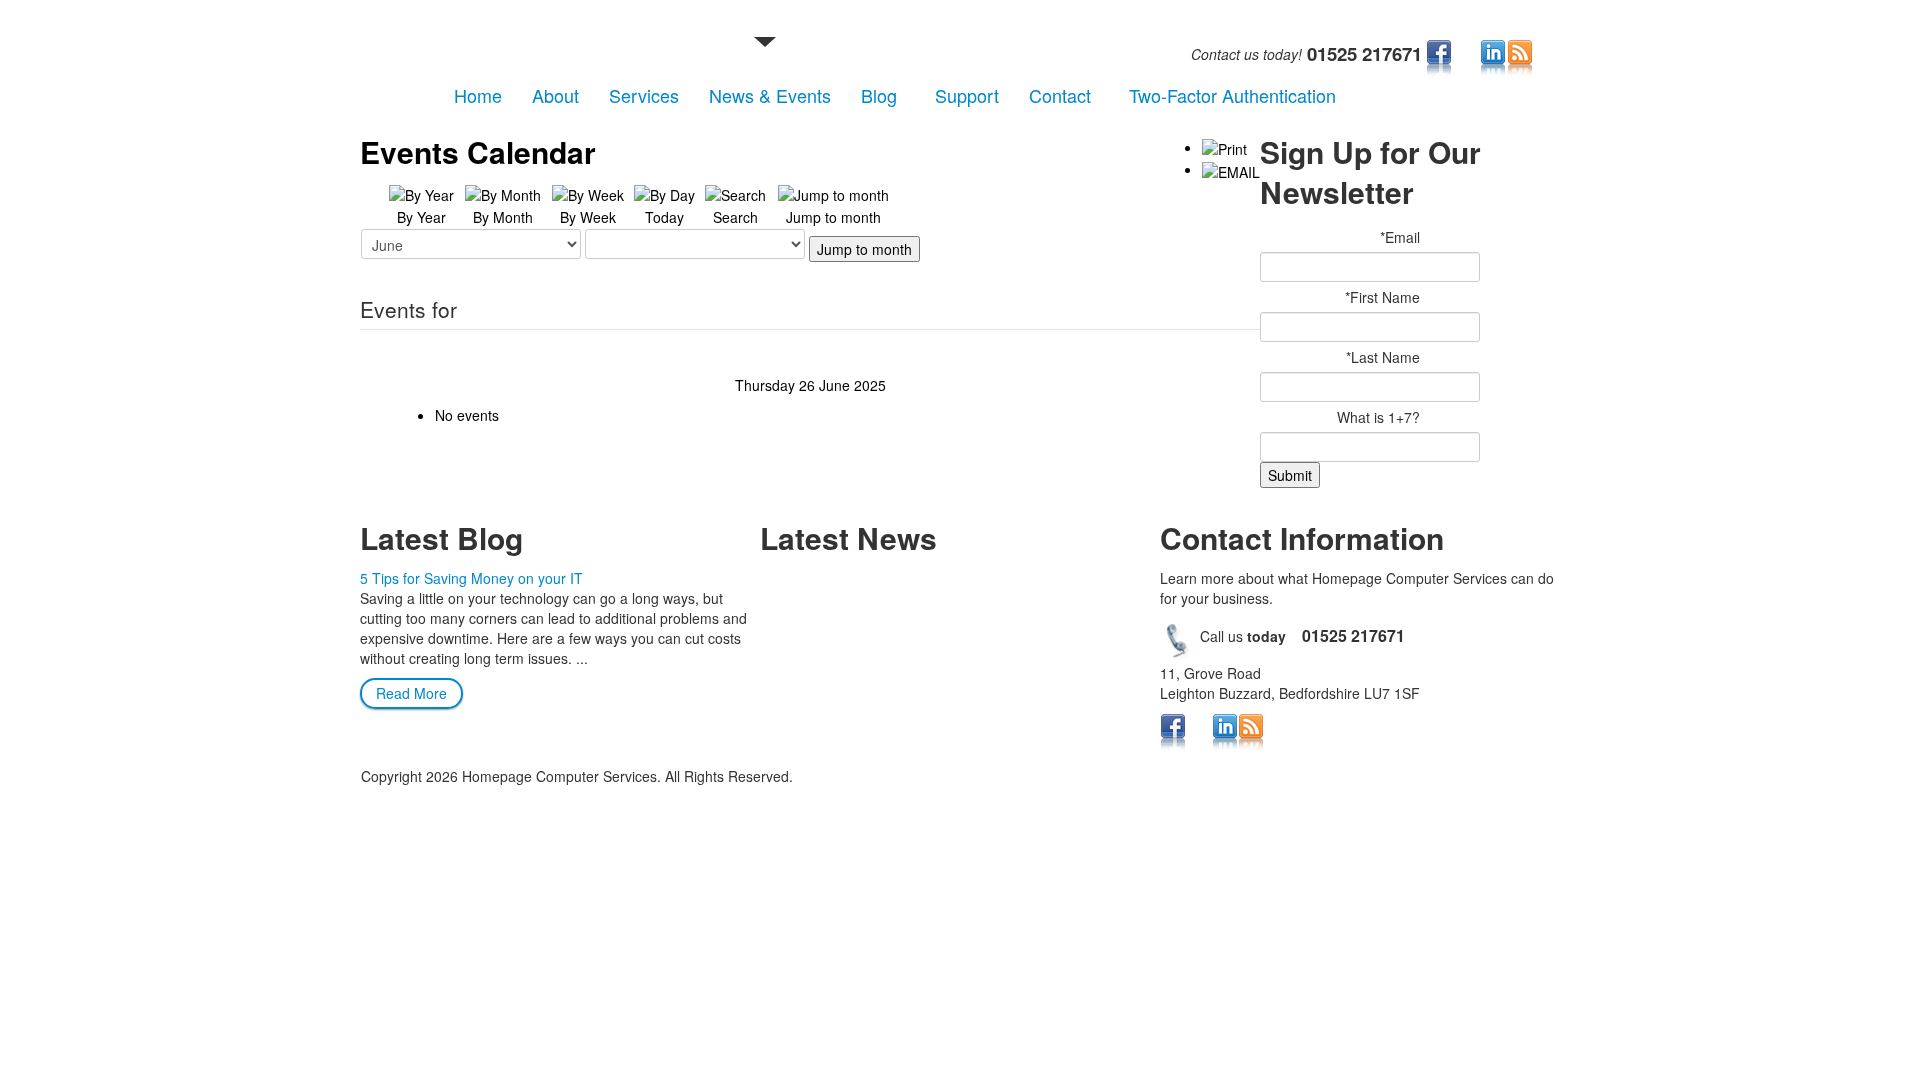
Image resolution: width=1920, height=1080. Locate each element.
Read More (411, 693)
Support (967, 95)
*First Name (1382, 297)
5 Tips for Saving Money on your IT (471, 578)
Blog (879, 95)
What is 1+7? (1378, 417)
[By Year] (421, 193)
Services (644, 95)
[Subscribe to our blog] (1520, 58)
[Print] (1224, 147)
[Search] (735, 193)
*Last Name (1383, 357)
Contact (1060, 95)
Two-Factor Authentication (1232, 95)
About (555, 95)
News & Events (770, 95)
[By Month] (503, 193)
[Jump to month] (833, 193)
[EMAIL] (1231, 169)
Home (478, 95)
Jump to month (864, 249)
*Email (1400, 237)
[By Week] (588, 193)
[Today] (664, 193)
